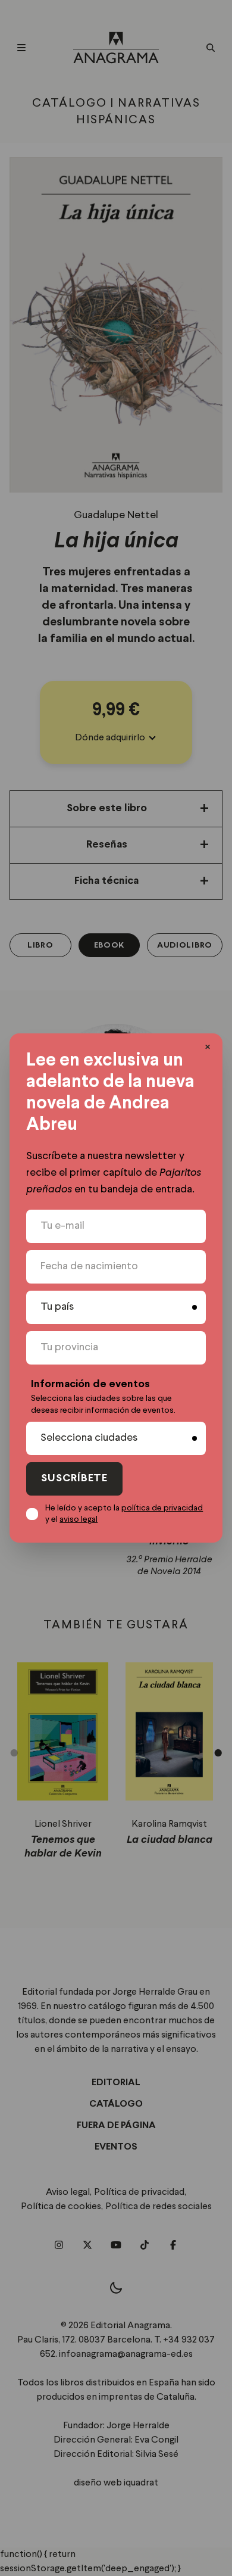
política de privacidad (162, 1508)
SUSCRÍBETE (74, 1479)
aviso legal (79, 1519)
